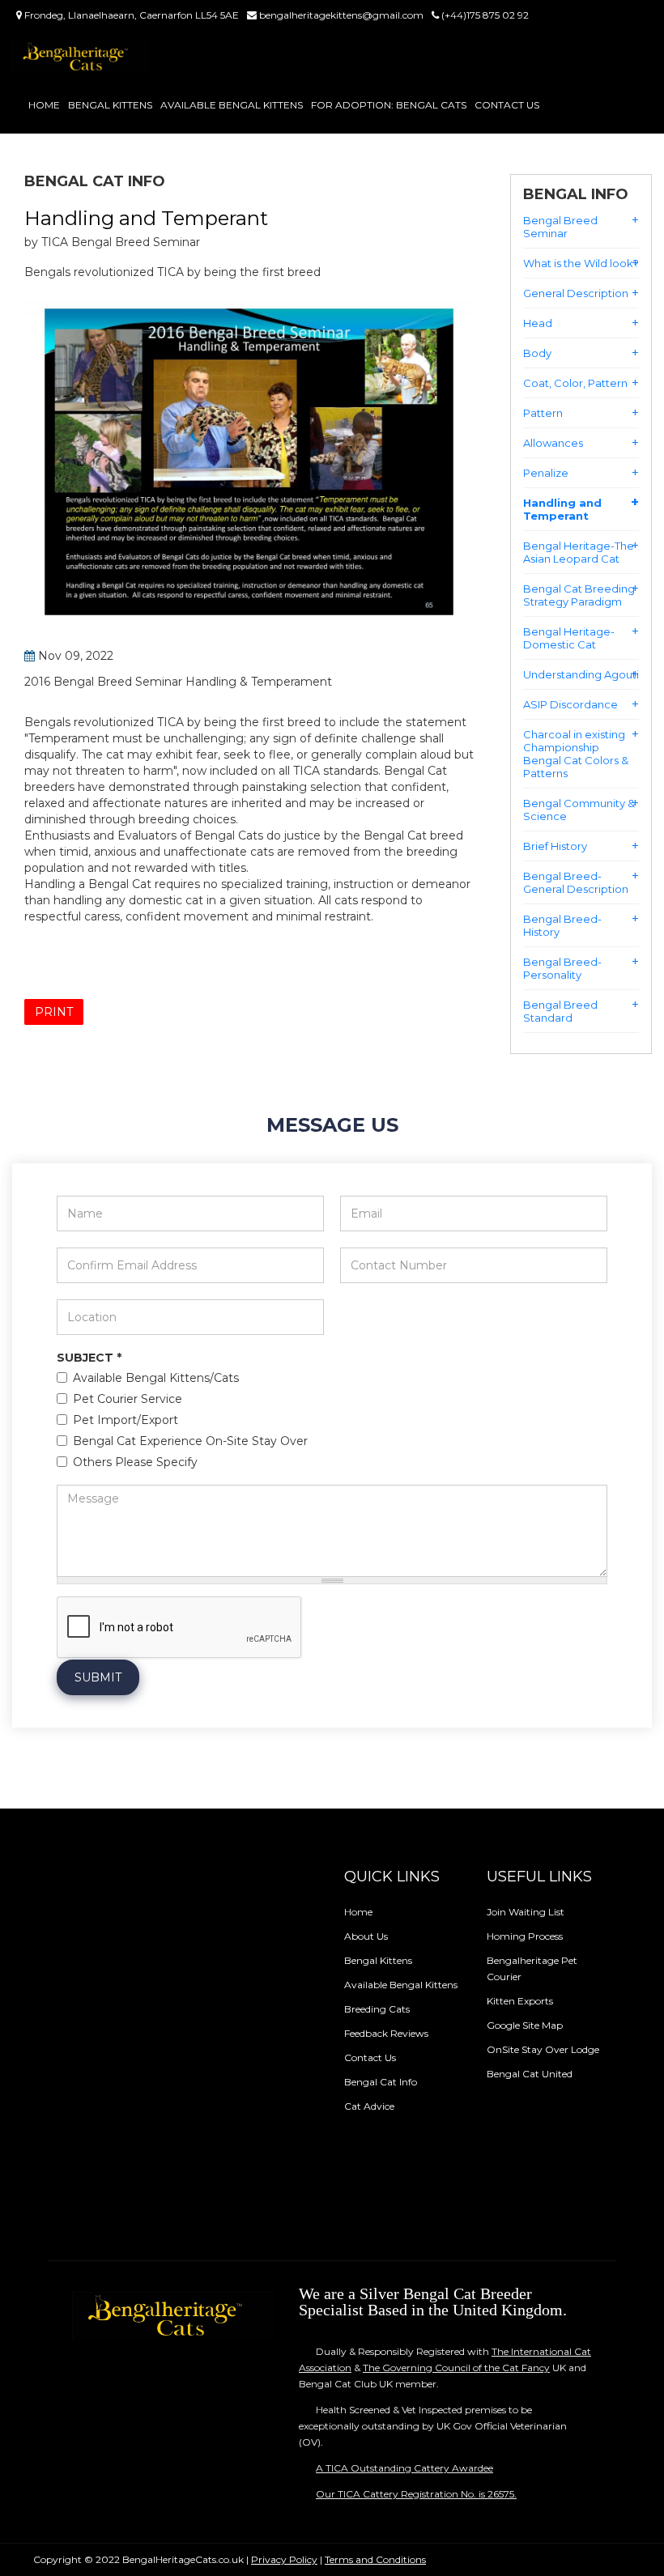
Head (538, 323)
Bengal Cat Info (381, 2082)
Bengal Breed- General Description (576, 882)
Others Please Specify (135, 1463)
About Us (366, 1936)
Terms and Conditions (375, 2559)
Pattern (543, 413)
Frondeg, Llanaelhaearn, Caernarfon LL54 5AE (130, 15)
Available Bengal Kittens (232, 105)
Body (537, 353)
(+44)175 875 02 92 (484, 15)
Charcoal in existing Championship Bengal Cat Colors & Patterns (576, 754)
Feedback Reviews (386, 2033)
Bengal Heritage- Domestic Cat (569, 638)
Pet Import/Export (126, 1421)
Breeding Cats (377, 2009)
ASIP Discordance (570, 704)
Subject (89, 1358)
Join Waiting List (526, 1912)
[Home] (81, 57)
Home (44, 105)
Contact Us (507, 105)
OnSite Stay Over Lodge (543, 2049)
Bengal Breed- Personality (562, 968)
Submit (98, 1677)
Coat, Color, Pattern (575, 383)
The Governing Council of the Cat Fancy (456, 2368)
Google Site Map (525, 2025)
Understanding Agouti (581, 674)
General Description (576, 293)
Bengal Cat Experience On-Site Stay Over (190, 1442)
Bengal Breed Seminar (560, 227)
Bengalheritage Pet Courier (532, 1968)
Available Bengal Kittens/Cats (156, 1379)
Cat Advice (369, 2106)
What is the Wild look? (581, 263)
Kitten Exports (520, 2001)
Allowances (553, 443)
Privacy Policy (284, 2559)
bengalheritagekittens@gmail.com (340, 15)
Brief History (555, 846)
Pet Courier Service (128, 1400)
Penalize (546, 473)
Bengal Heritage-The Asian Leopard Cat (579, 552)
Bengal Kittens (110, 105)
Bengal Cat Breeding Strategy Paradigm (579, 595)
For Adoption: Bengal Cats (389, 105)
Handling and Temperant (562, 509)
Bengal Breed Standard (560, 1011)
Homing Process (525, 1936)
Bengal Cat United (530, 2074)
